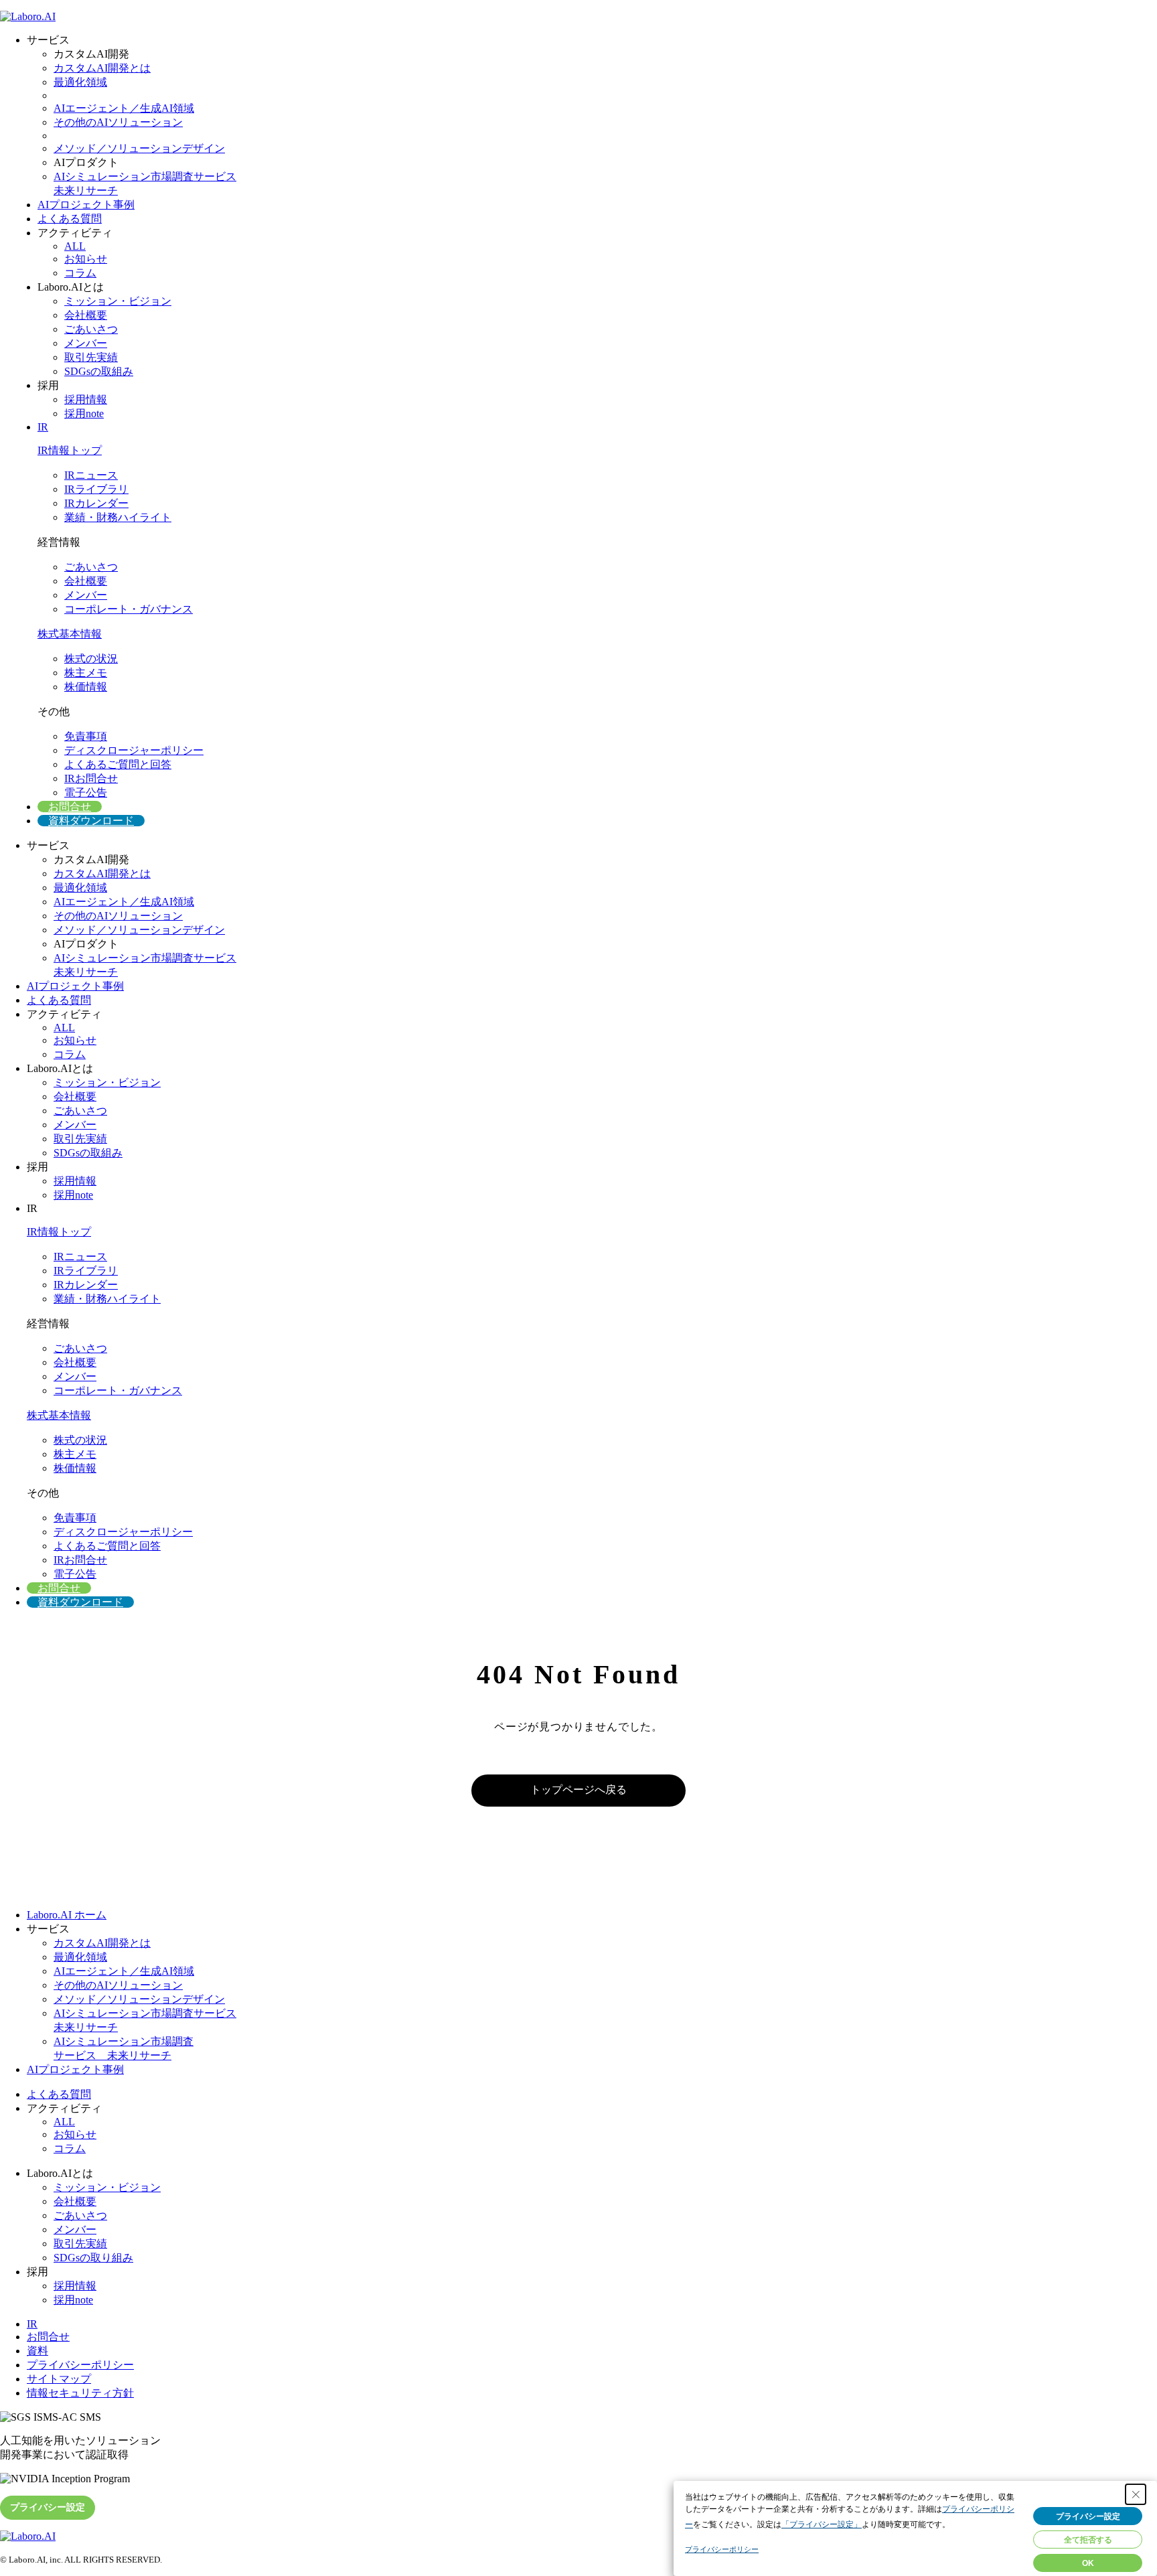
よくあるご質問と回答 (118, 764)
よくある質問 (70, 219)
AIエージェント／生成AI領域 (124, 108)
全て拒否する (1088, 2540)
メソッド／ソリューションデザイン (139, 148)
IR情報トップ (70, 450)
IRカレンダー (96, 503)
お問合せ (70, 807)
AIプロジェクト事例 (86, 205)
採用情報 (86, 399)
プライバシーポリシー (80, 2365)
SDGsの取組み (99, 371)
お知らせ (86, 259)
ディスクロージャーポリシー (134, 750)
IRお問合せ (91, 778)
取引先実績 (91, 357)
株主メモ (86, 673)
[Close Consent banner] (1136, 2494)
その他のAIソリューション (118, 122)
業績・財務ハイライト (118, 517)
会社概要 (86, 315)
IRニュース (91, 475)
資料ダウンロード (91, 821)
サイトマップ (59, 2379)
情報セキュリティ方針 (80, 2393)
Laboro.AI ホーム (67, 1915)
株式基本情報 (70, 634)
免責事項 (86, 736)
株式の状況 (91, 659)
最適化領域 (80, 82)
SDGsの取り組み (93, 2258)
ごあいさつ (91, 329)
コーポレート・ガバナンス (129, 609)
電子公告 (86, 792)
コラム (80, 273)
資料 (37, 2351)
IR (43, 427)
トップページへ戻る (578, 1790)
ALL (75, 246)
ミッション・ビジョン (118, 301)
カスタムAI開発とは (102, 68)
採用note (84, 413)
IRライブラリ (96, 489)
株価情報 (86, 687)
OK (1088, 2563)
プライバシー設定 (48, 2507)
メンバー (86, 343)
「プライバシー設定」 (822, 2524)
